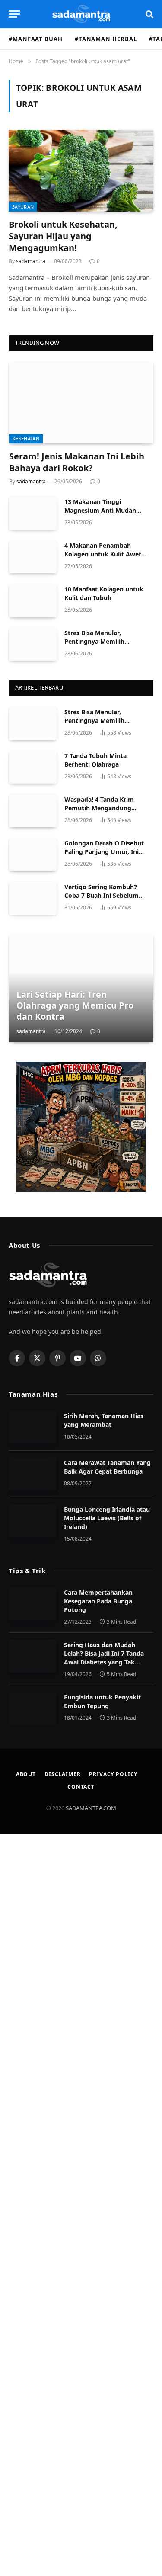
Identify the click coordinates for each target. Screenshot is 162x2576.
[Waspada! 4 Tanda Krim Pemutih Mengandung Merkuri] (33, 811)
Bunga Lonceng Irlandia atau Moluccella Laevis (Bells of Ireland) (107, 1518)
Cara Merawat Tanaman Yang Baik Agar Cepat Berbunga (107, 1467)
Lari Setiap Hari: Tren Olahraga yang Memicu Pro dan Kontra (75, 1005)
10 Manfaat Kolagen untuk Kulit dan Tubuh (104, 593)
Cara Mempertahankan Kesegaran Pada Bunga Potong (98, 1601)
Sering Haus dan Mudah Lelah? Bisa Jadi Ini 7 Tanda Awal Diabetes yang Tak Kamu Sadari (104, 1658)
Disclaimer (62, 1774)
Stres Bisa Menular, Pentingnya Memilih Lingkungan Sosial (94, 641)
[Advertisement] (81, 2205)
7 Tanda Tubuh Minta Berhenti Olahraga (95, 760)
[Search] (149, 14)
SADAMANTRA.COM (91, 1808)
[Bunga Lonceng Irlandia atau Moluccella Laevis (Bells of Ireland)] (32, 1521)
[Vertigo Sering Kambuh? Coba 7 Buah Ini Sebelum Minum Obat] (33, 898)
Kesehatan (26, 438)
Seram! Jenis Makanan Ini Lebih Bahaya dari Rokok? (77, 462)
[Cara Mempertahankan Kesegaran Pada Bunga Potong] (32, 1604)
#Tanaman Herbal (106, 39)
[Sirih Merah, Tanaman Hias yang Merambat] (32, 1427)
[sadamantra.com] (81, 14)
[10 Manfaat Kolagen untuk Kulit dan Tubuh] (33, 601)
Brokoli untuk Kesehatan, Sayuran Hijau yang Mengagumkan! (63, 236)
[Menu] (14, 14)
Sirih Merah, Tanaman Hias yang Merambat (104, 1420)
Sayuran (23, 207)
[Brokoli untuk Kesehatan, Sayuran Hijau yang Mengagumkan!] (81, 170)
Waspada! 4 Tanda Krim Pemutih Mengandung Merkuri (99, 808)
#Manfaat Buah (36, 39)
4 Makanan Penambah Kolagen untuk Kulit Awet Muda (103, 554)
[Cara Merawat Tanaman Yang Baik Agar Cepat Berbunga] (32, 1474)
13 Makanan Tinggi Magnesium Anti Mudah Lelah (100, 510)
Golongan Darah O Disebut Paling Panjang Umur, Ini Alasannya (104, 852)
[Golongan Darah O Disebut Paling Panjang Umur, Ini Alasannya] (33, 854)
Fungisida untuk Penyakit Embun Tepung (102, 1701)
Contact (81, 1787)
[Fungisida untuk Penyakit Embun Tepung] (32, 1709)
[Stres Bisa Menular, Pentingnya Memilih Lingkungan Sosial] (33, 644)
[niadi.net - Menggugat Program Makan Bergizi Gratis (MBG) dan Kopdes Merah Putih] (81, 1127)
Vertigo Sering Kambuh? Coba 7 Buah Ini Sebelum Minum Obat (102, 895)
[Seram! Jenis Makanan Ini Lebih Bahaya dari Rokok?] (81, 403)
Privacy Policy (113, 1774)
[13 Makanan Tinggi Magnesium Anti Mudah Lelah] (33, 513)
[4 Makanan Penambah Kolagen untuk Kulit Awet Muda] (33, 557)
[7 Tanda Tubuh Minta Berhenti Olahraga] (33, 767)
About (26, 1774)
